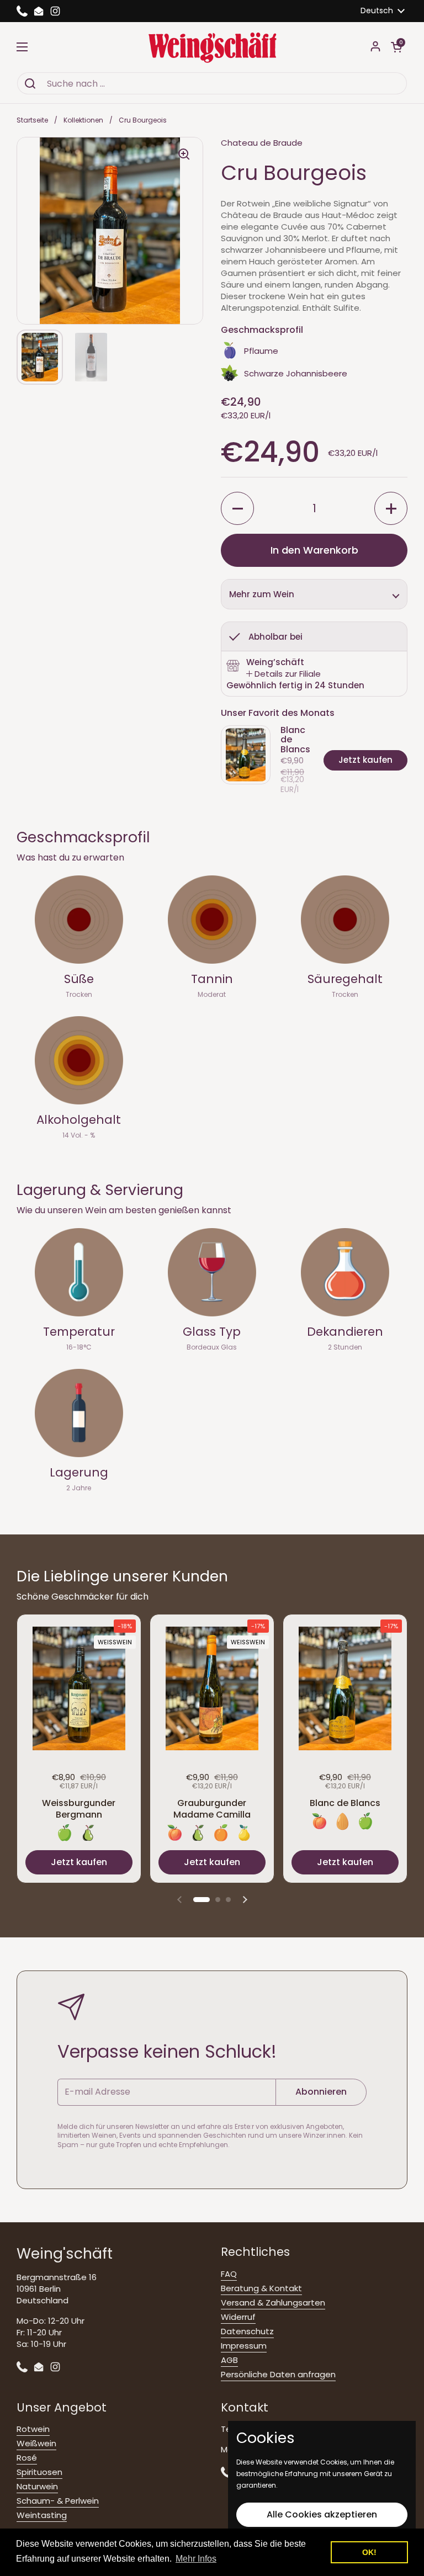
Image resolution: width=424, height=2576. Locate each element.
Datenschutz (247, 2331)
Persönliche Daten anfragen (278, 2374)
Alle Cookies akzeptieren (322, 2514)
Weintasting (42, 2515)
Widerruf (238, 2317)
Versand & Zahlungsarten (273, 2303)
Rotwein (33, 2429)
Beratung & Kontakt (261, 2288)
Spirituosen (39, 2472)
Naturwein (37, 2486)
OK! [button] (369, 2552)
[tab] (283, 674)
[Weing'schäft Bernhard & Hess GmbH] (212, 47)
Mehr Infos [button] (196, 2559)
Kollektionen (83, 120)
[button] (396, 47)
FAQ (229, 2274)
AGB (229, 2360)
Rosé (27, 2458)
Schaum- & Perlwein (58, 2501)
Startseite (32, 120)
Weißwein (36, 2443)
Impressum (244, 2346)
